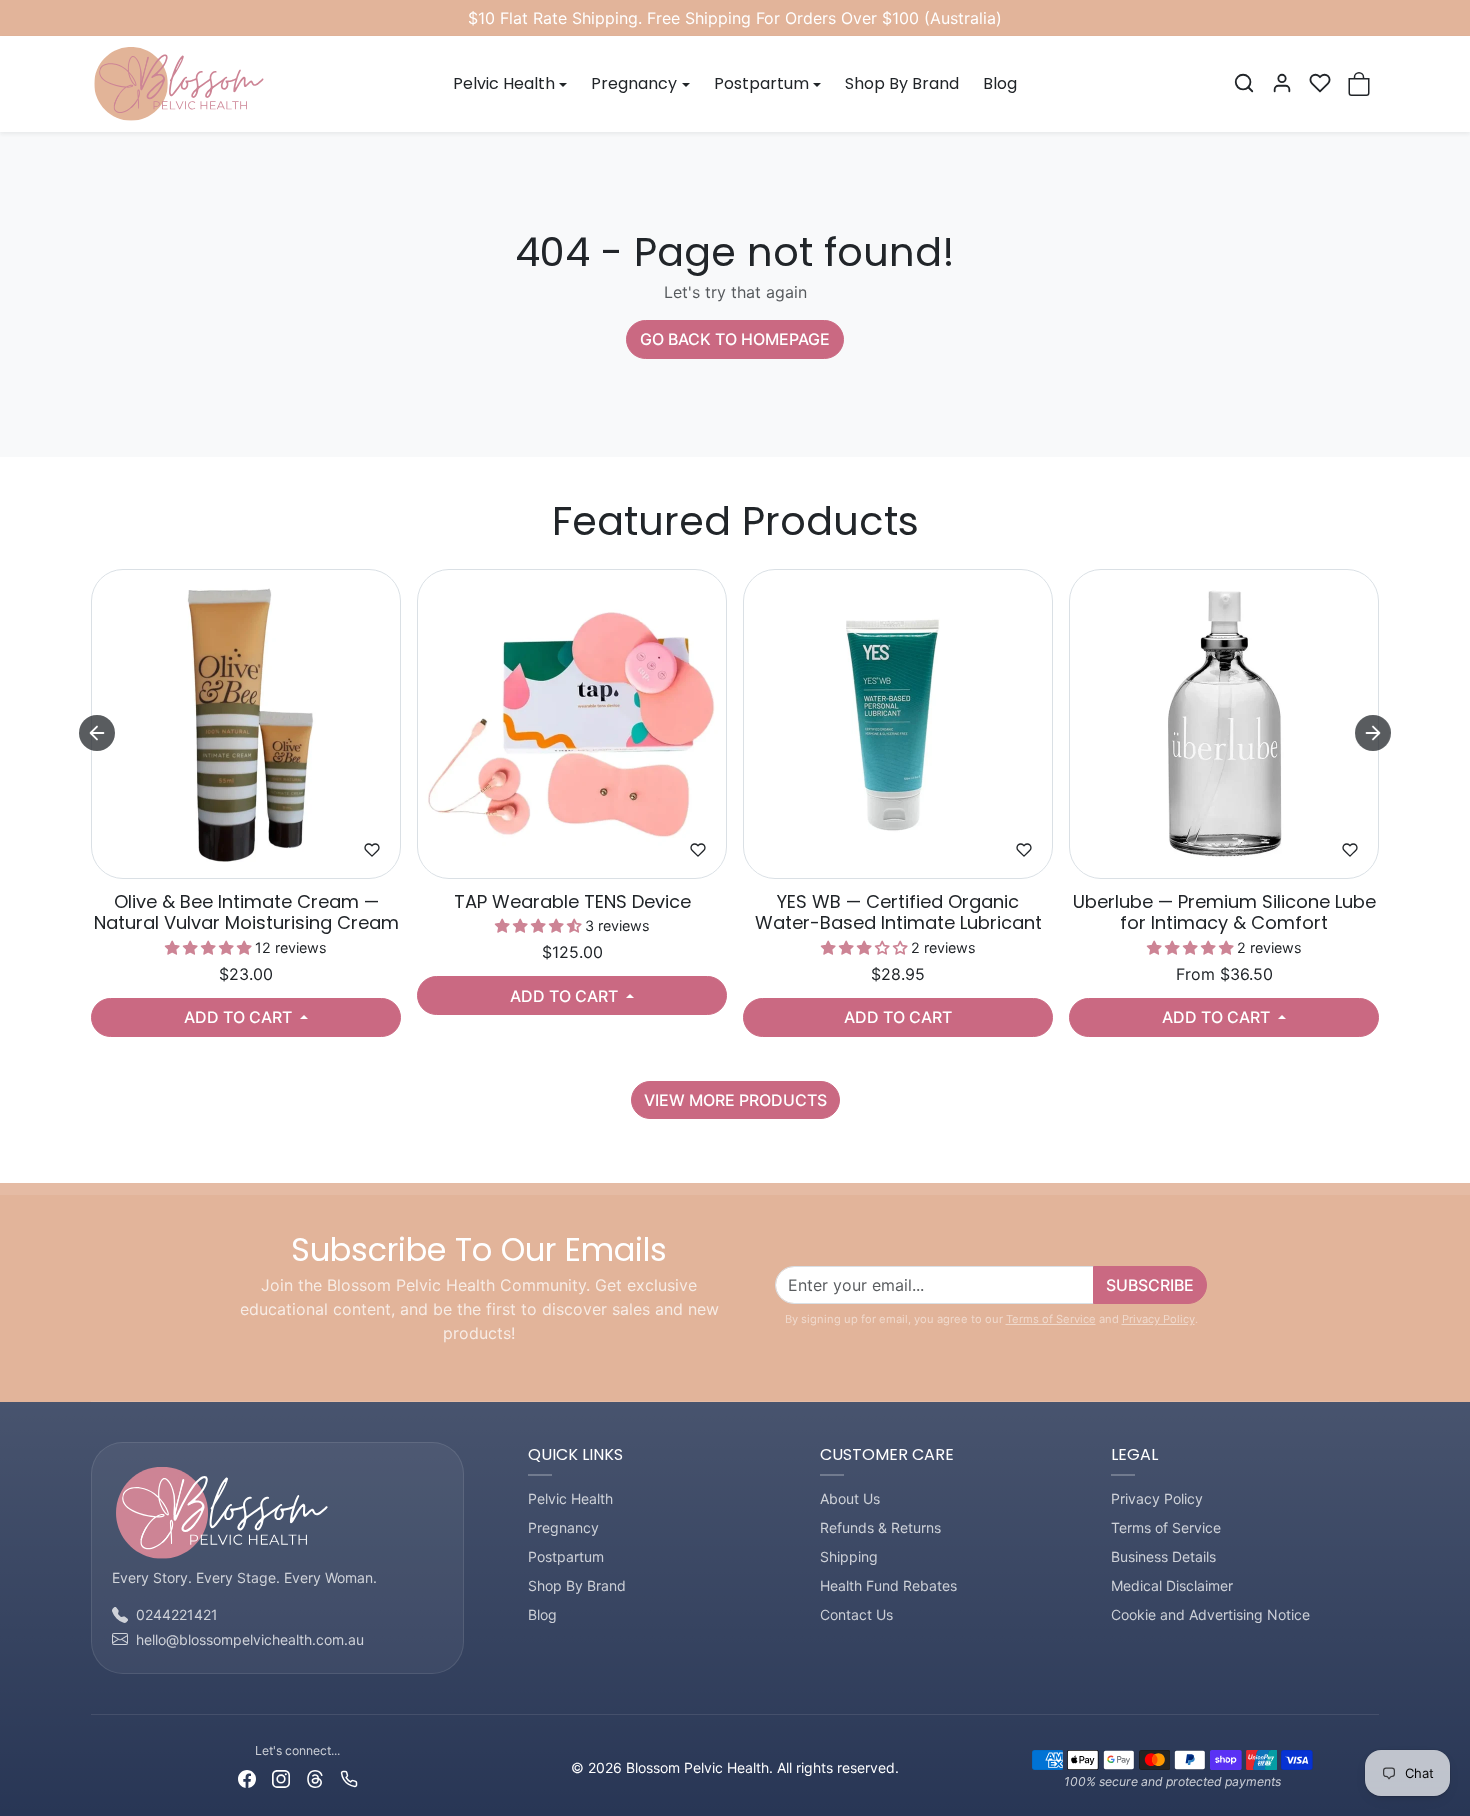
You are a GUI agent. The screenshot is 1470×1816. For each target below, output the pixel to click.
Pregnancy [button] (634, 83)
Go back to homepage (735, 339)
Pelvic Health (570, 1498)
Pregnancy (563, 1527)
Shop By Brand (902, 83)
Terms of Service (1051, 1319)
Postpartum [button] (761, 83)
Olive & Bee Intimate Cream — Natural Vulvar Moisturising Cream (246, 912)
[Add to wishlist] (372, 850)
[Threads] (315, 1776)
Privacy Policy (1158, 1319)
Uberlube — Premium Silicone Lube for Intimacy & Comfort (1224, 912)
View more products (735, 1100)
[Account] (1282, 83)
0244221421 (177, 1614)
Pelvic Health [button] (504, 83)
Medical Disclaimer (1172, 1585)
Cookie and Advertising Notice (1210, 1614)
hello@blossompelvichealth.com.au (250, 1639)
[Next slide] (1373, 733)
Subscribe (1150, 1285)
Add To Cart (240, 1017)
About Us (850, 1498)
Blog (1000, 83)
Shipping (849, 1556)
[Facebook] (247, 1776)
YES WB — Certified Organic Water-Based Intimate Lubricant (898, 912)
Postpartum (566, 1556)
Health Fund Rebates (888, 1585)
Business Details (1163, 1556)
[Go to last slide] (97, 733)
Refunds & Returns (880, 1527)
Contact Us (856, 1614)
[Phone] (349, 1776)
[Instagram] (281, 1776)
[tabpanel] (735, 840)
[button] (1244, 83)
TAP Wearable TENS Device (572, 902)
